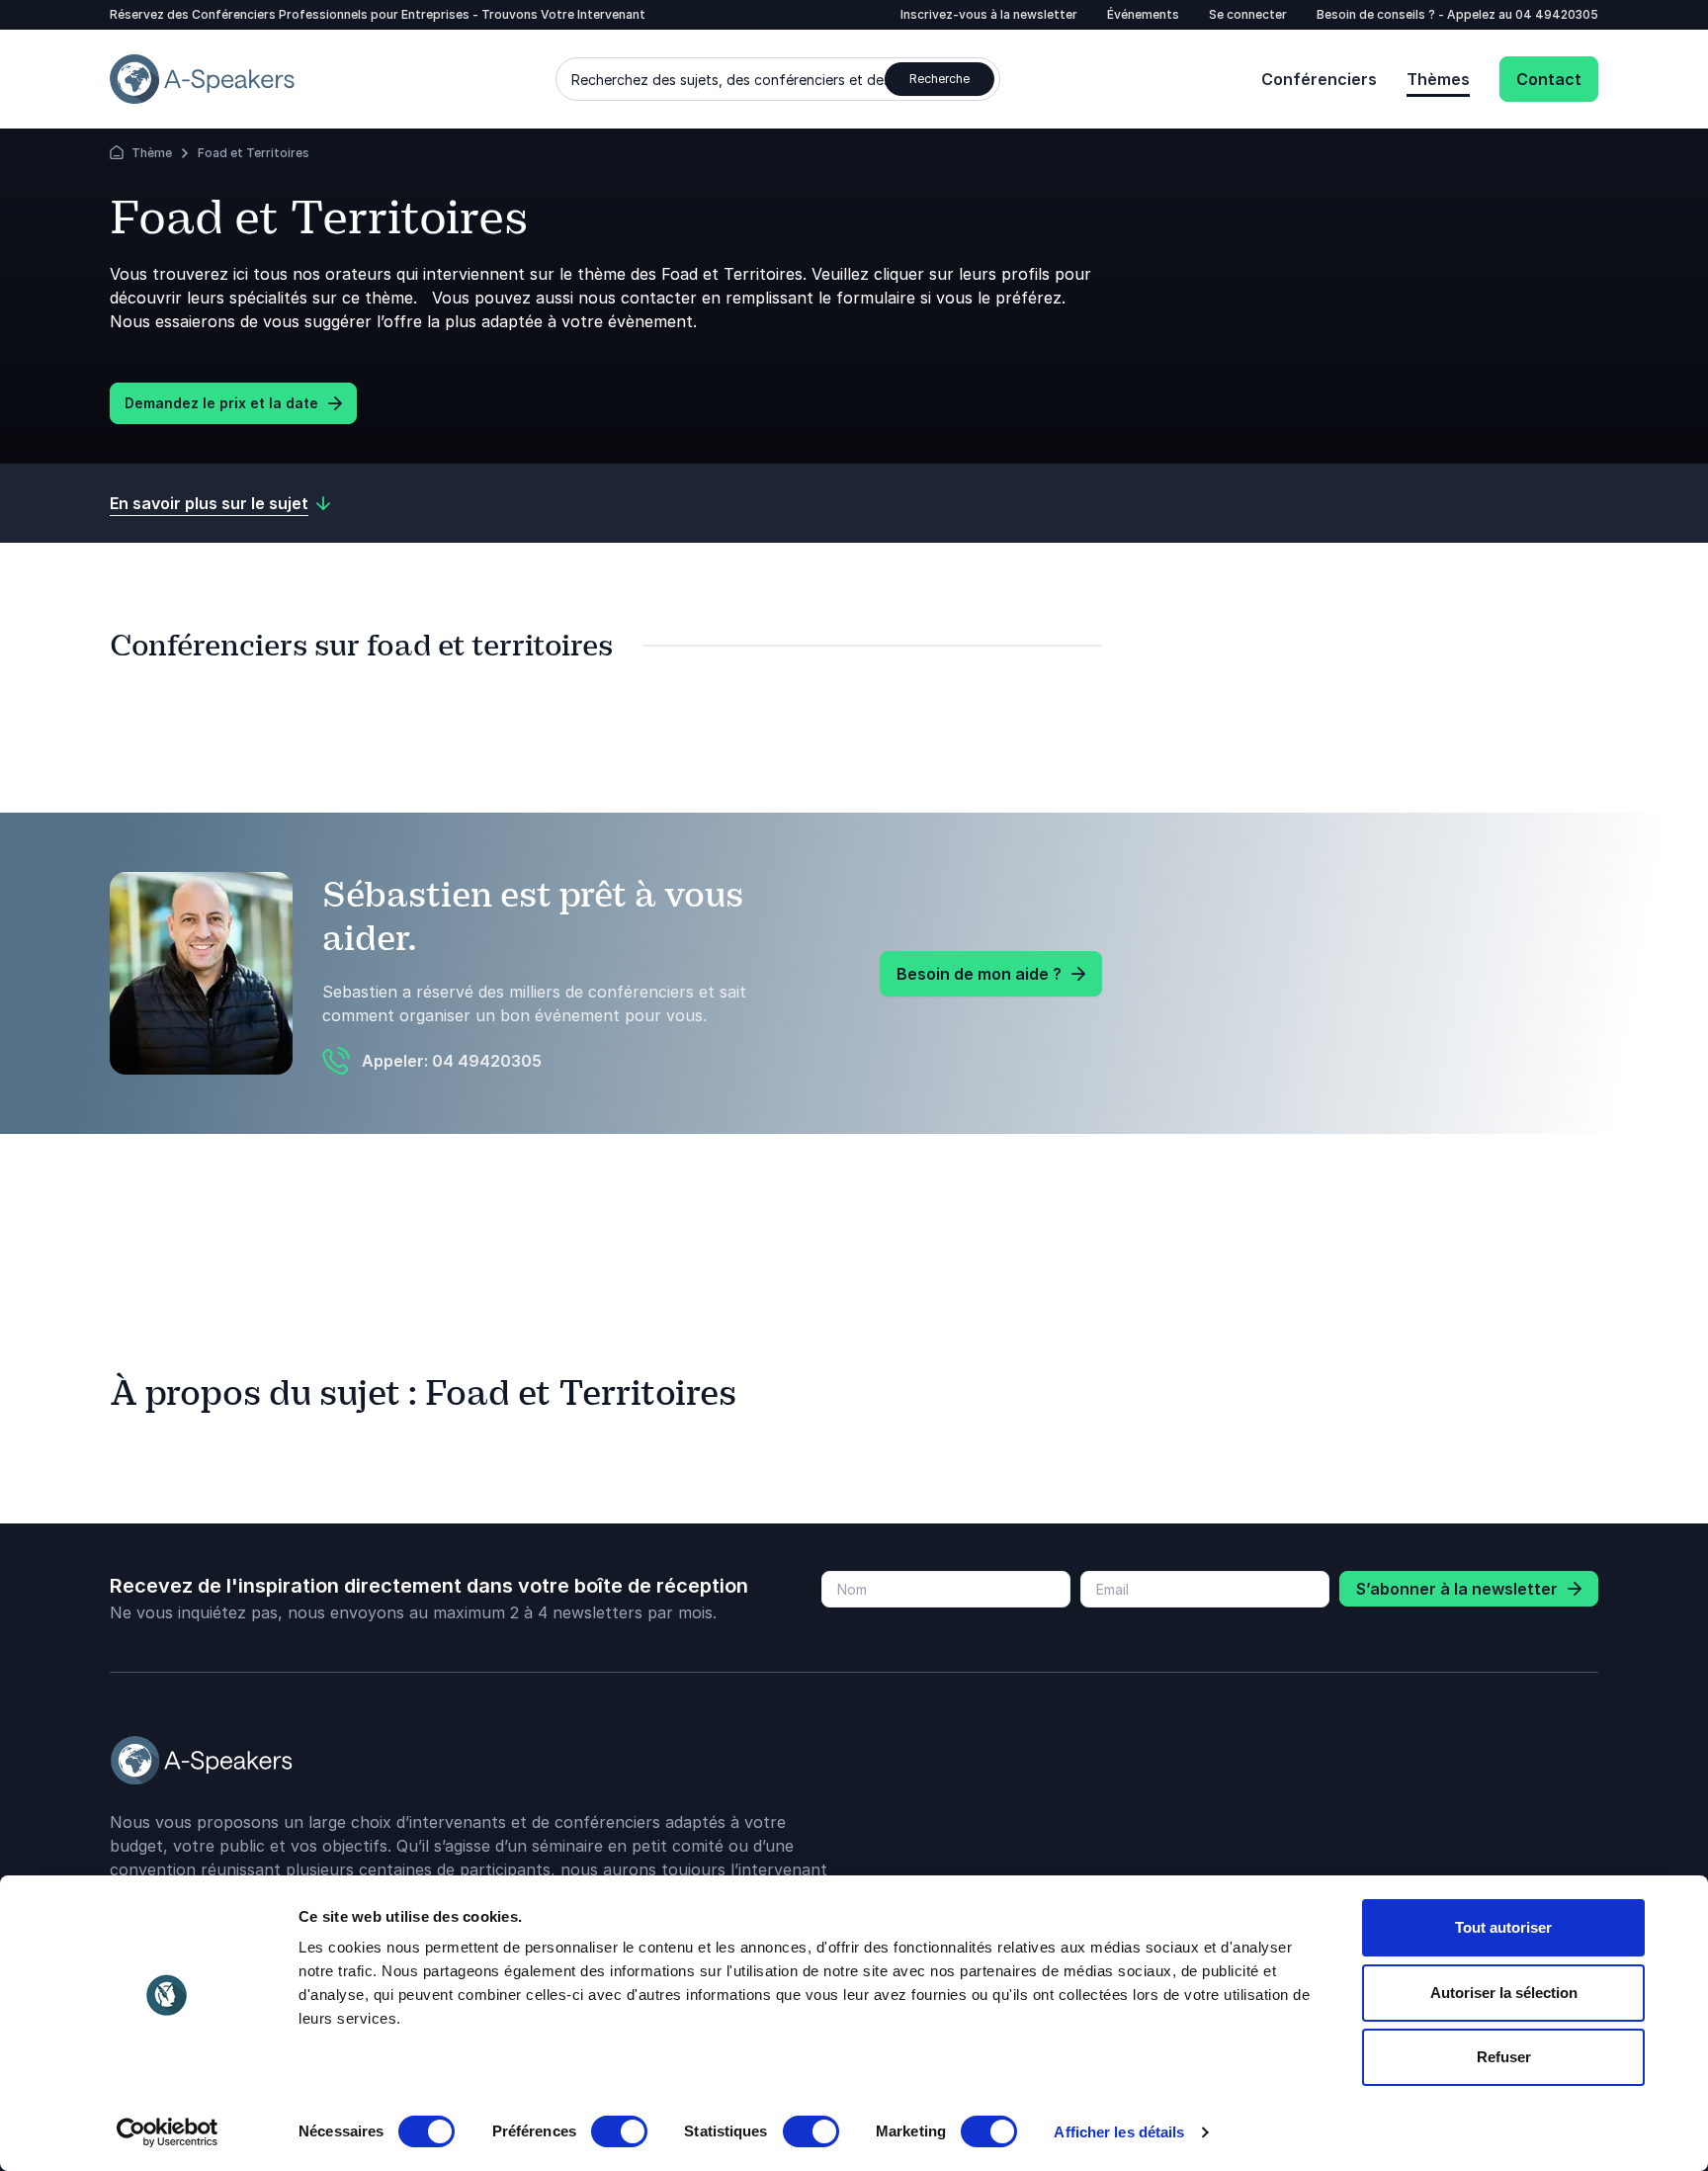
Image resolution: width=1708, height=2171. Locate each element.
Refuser (1504, 2057)
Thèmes (1438, 79)
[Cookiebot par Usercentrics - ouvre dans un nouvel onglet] (168, 2132)
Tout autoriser (1503, 1927)
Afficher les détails (1119, 2132)
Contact (1549, 79)
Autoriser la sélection (1504, 1993)
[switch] (619, 2131)
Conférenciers (1319, 79)
